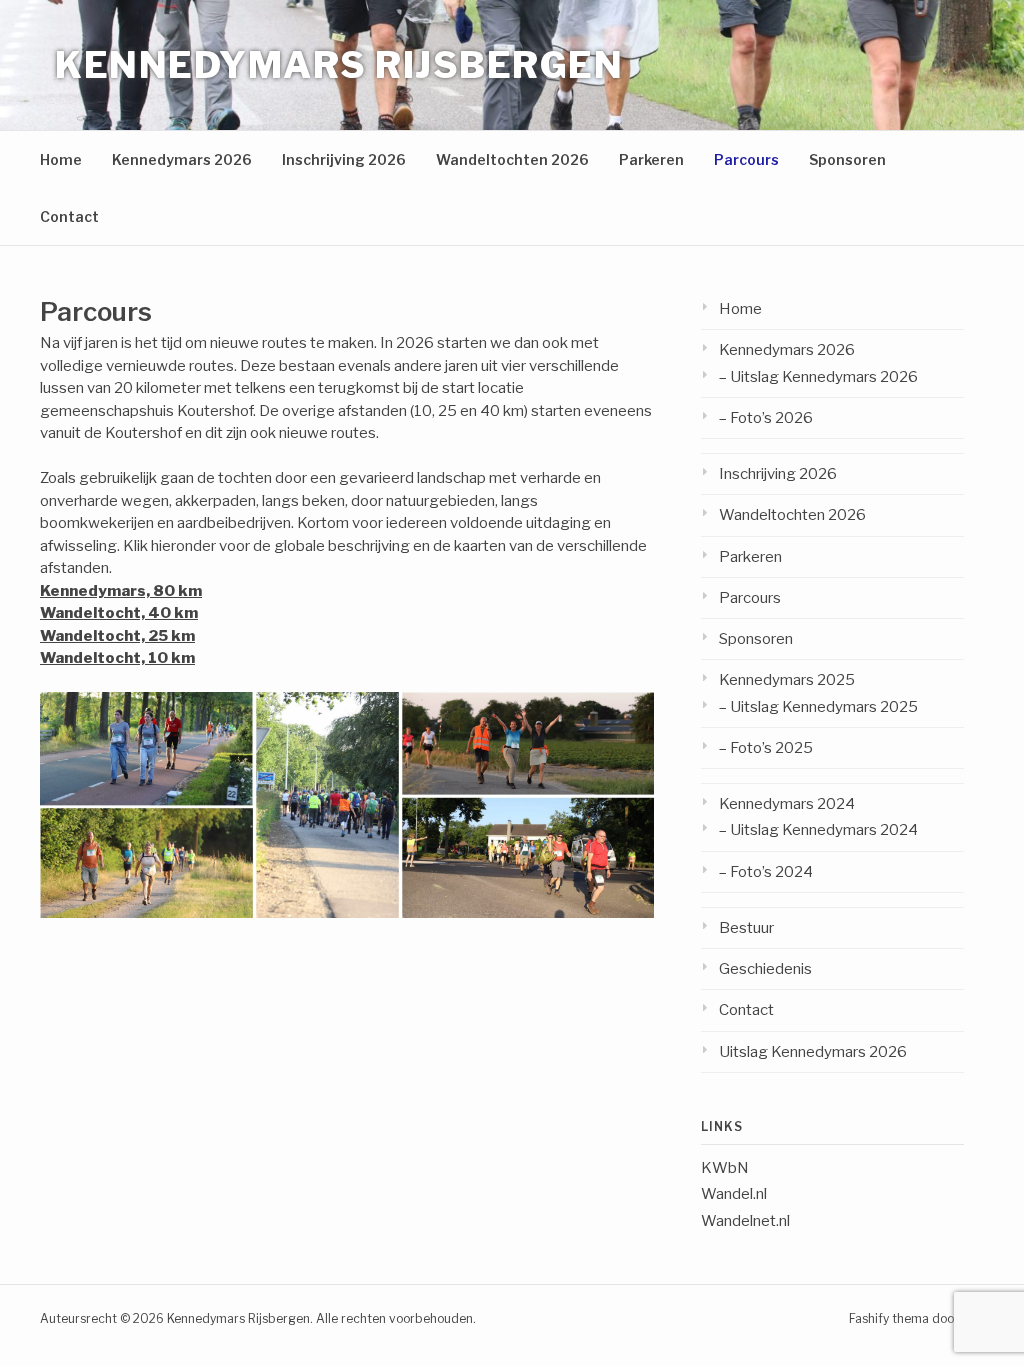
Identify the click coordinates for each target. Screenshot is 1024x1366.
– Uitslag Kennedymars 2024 (818, 830)
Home (61, 159)
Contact (69, 216)
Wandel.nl (734, 1194)
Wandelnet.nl (745, 1221)
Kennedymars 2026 (182, 159)
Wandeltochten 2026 (512, 159)
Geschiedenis (765, 969)
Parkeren (651, 159)
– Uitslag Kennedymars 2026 (818, 377)
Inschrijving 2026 (344, 159)
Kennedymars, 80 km (121, 591)
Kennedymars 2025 (787, 680)
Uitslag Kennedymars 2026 (813, 1052)
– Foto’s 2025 (766, 748)
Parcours (746, 159)
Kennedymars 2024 (787, 804)
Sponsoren (847, 159)
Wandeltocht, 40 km (119, 613)
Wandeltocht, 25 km (117, 636)
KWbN (725, 1168)
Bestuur (746, 928)
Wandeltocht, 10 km (117, 658)
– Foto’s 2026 (766, 418)
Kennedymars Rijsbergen (339, 65)
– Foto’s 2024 (766, 872)
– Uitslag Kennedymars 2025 (818, 707)
